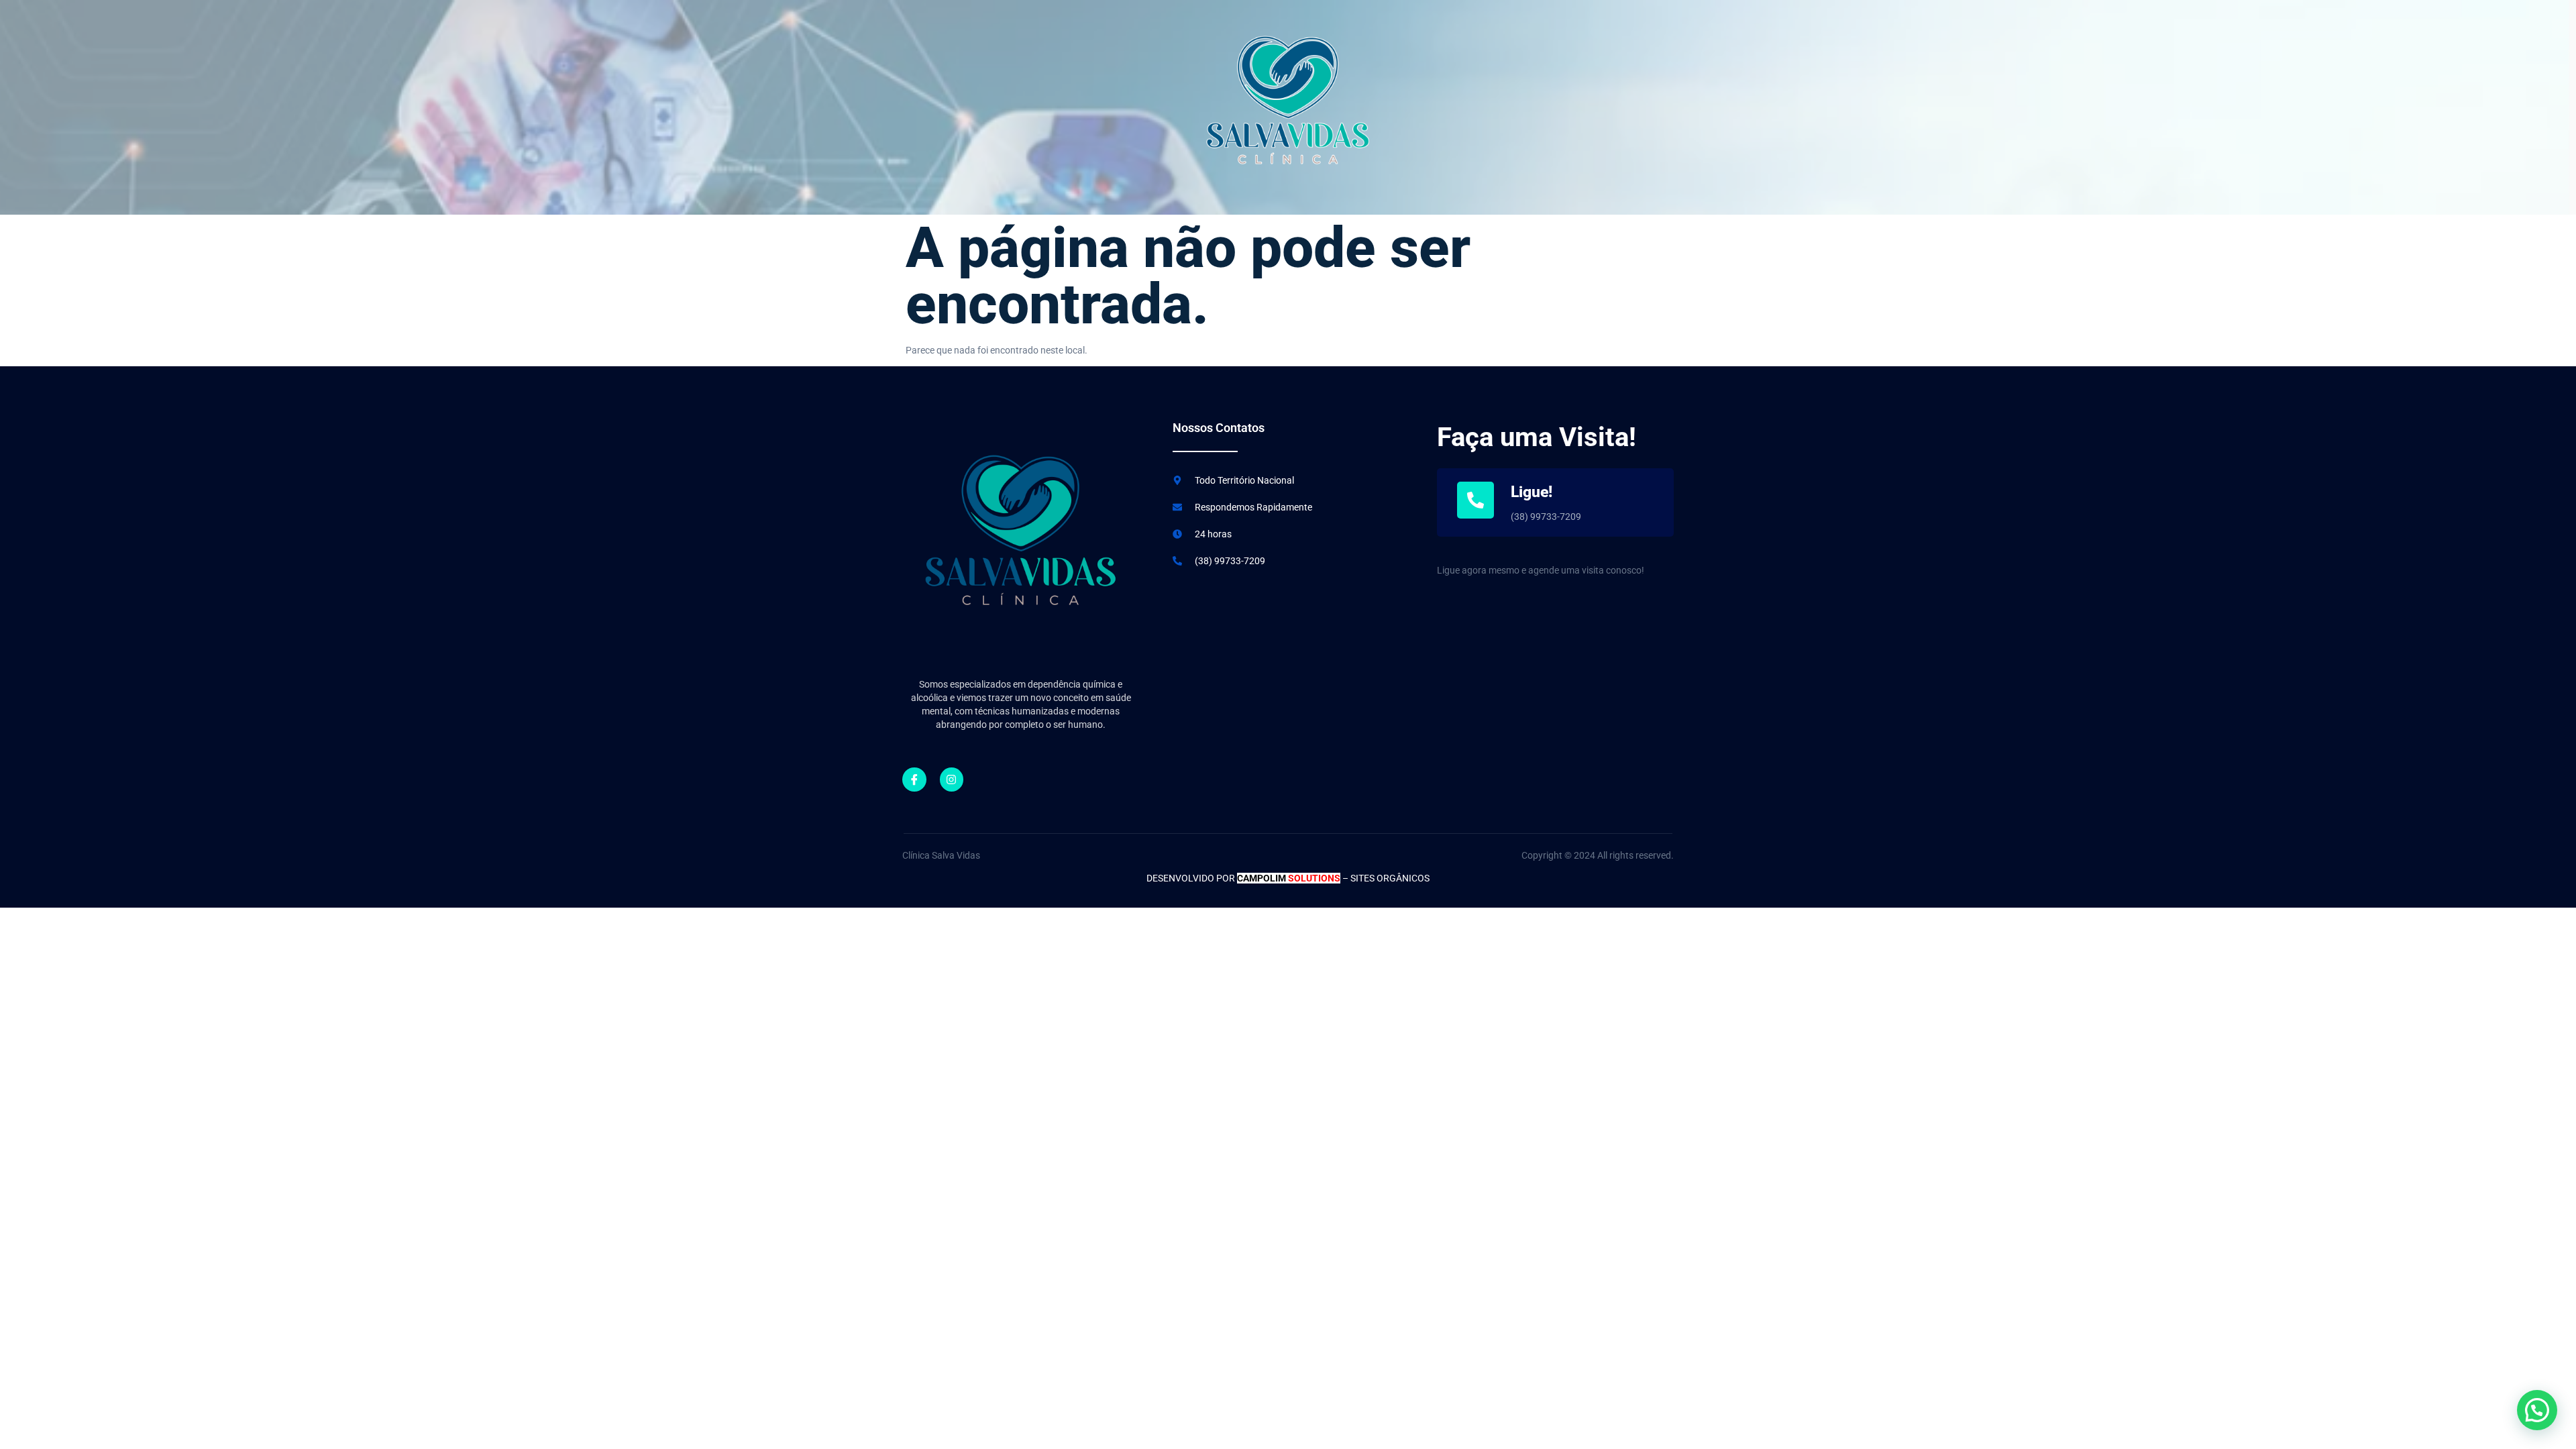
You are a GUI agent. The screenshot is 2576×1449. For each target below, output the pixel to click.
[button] (2537, 1410)
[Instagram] (952, 780)
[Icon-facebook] (914, 780)
